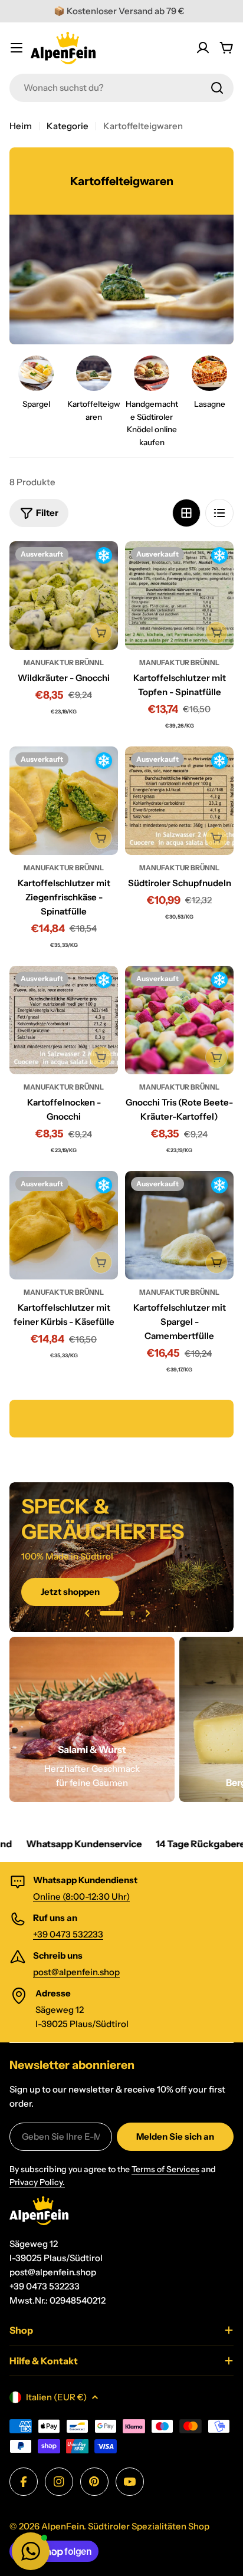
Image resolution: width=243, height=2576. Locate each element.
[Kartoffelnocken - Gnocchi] (64, 1020)
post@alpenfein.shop (76, 1972)
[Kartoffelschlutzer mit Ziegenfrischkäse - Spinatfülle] (64, 801)
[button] (111, 1613)
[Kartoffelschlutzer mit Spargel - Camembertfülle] (179, 1225)
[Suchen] (217, 88)
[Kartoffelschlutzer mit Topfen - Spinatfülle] (179, 596)
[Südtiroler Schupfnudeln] (179, 801)
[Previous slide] (87, 1613)
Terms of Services (165, 2169)
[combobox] (121, 88)
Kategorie (68, 126)
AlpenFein (63, 2526)
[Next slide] (147, 1613)
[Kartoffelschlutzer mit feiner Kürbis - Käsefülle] (64, 1225)
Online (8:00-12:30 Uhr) (81, 1896)
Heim (21, 126)
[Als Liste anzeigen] (219, 513)
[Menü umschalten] (17, 48)
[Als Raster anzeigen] (186, 513)
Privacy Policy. (37, 2182)
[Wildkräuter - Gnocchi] (64, 596)
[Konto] (203, 48)
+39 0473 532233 (68, 1934)
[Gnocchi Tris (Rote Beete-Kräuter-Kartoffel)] (179, 1020)
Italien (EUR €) (56, 2397)
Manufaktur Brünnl (64, 662)
